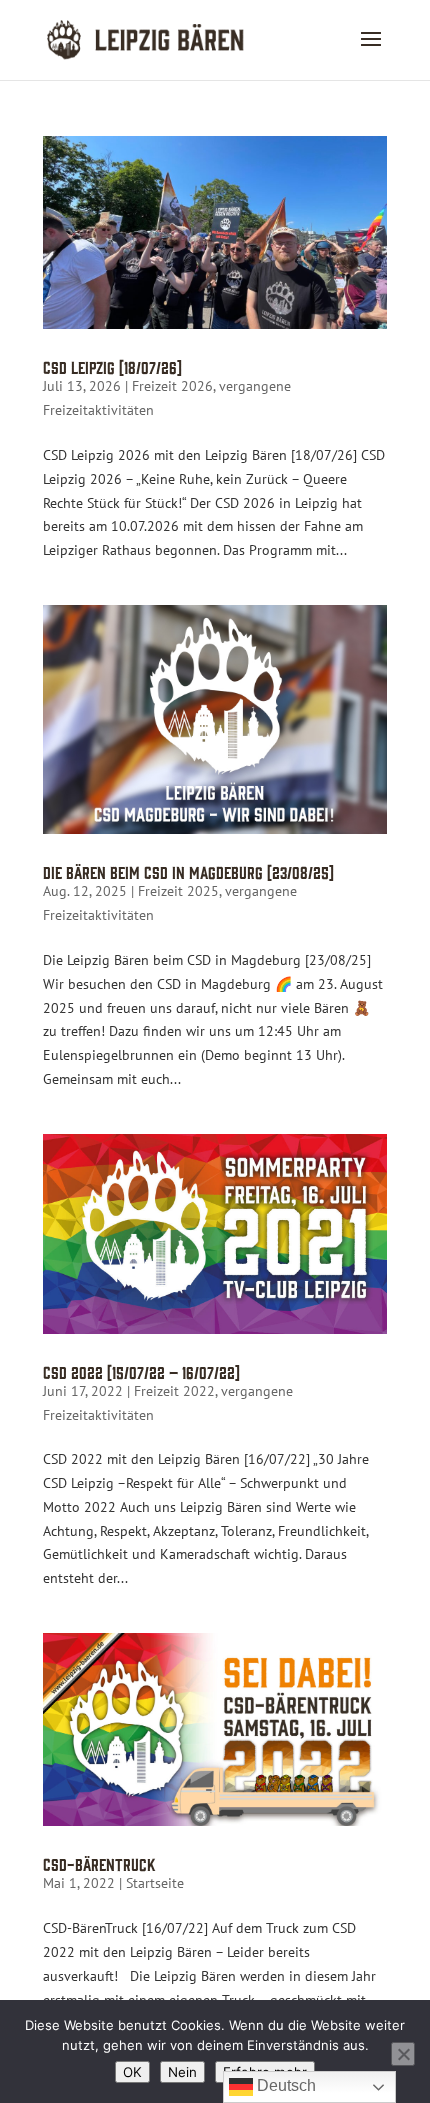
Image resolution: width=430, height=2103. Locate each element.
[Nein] (403, 2054)
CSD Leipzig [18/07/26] (112, 366)
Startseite (155, 1883)
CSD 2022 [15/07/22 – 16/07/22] (141, 1371)
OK (132, 2072)
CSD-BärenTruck (99, 1863)
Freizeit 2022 (174, 1391)
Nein (182, 2072)
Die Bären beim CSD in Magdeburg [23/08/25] (188, 871)
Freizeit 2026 (172, 386)
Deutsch (284, 2085)
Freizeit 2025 (178, 891)
